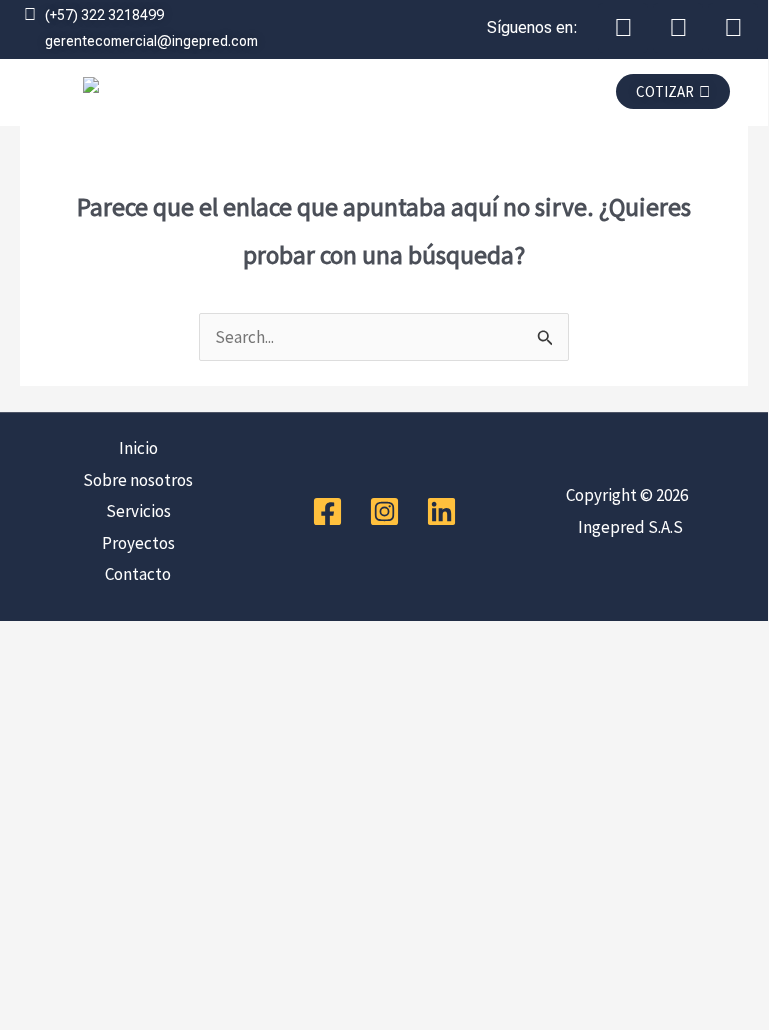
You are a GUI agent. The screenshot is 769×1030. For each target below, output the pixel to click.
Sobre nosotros (138, 480)
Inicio (138, 448)
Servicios (138, 511)
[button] (420, 97)
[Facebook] (327, 511)
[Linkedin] (441, 511)
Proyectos (138, 543)
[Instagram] (384, 511)
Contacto (138, 574)
